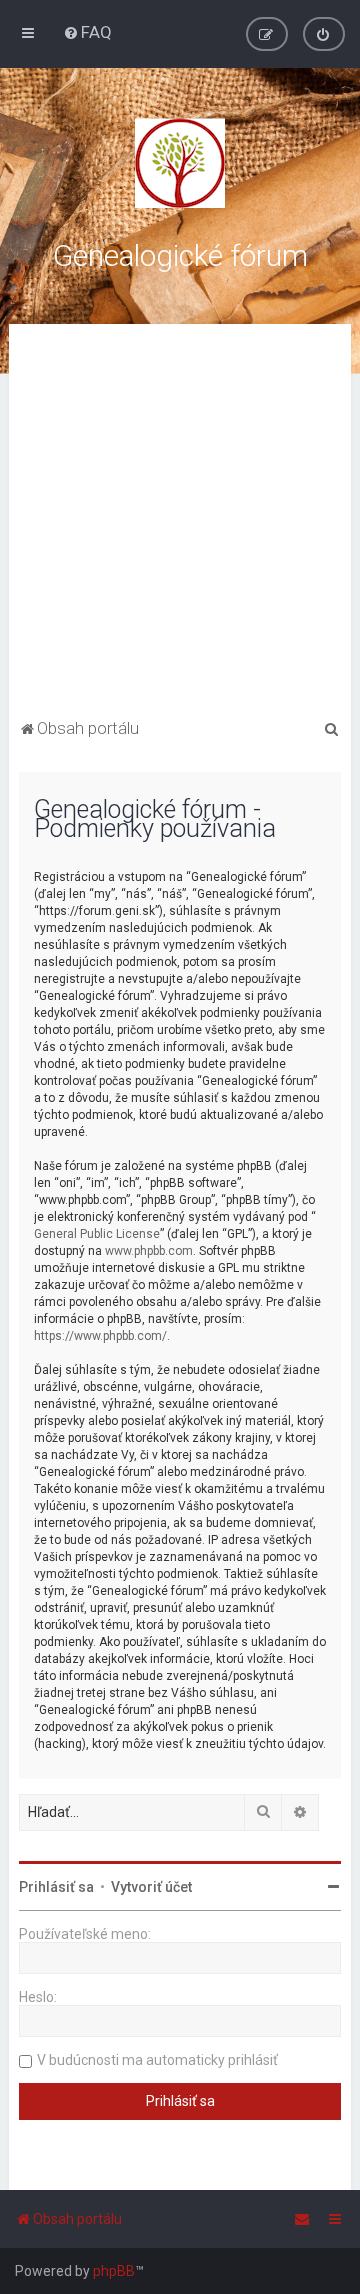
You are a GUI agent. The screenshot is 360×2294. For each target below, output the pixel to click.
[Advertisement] (180, 524)
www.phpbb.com (149, 1251)
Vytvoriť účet (151, 1887)
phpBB (114, 2271)
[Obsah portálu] (180, 163)
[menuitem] (87, 32)
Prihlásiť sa (56, 1887)
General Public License (97, 1234)
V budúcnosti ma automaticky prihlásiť (157, 2060)
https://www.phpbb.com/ (100, 1336)
